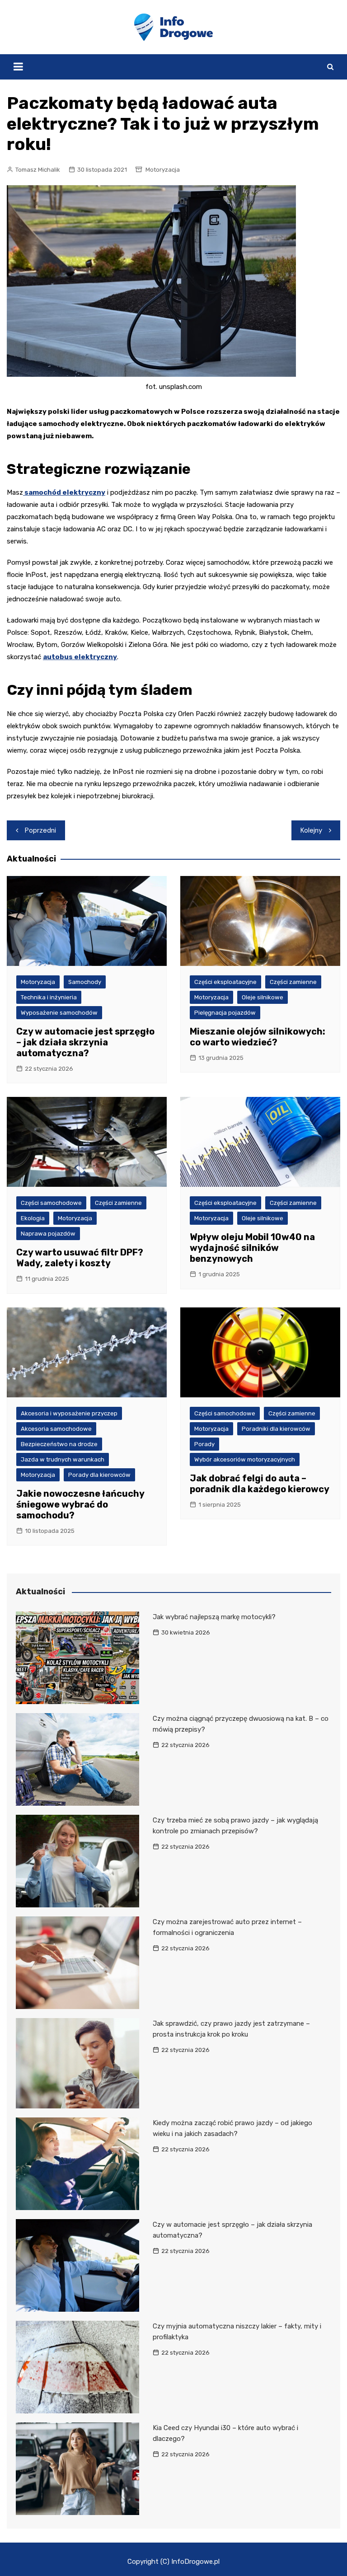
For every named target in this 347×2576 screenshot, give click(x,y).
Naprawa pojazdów (48, 1234)
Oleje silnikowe (263, 997)
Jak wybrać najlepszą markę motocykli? (214, 1617)
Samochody (85, 982)
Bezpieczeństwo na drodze (59, 1444)
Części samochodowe (51, 1203)
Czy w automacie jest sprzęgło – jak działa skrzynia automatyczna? (85, 1042)
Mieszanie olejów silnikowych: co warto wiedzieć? (258, 1037)
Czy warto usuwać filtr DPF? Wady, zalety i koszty (80, 1258)
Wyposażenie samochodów (59, 1013)
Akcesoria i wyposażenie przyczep (69, 1413)
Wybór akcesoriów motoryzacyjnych (245, 1459)
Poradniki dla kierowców (276, 1429)
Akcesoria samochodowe (56, 1429)
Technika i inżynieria (49, 997)
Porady (204, 1444)
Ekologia (33, 1218)
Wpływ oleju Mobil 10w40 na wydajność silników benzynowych (252, 1248)
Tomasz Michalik (38, 170)
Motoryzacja (163, 170)
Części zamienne (293, 982)
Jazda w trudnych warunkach (63, 1459)
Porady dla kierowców (99, 1475)
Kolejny (311, 830)
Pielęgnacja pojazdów (225, 1013)
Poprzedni (40, 830)
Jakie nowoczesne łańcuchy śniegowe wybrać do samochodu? (80, 1504)
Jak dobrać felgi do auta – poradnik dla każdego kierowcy (260, 1484)
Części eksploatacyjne (225, 982)
